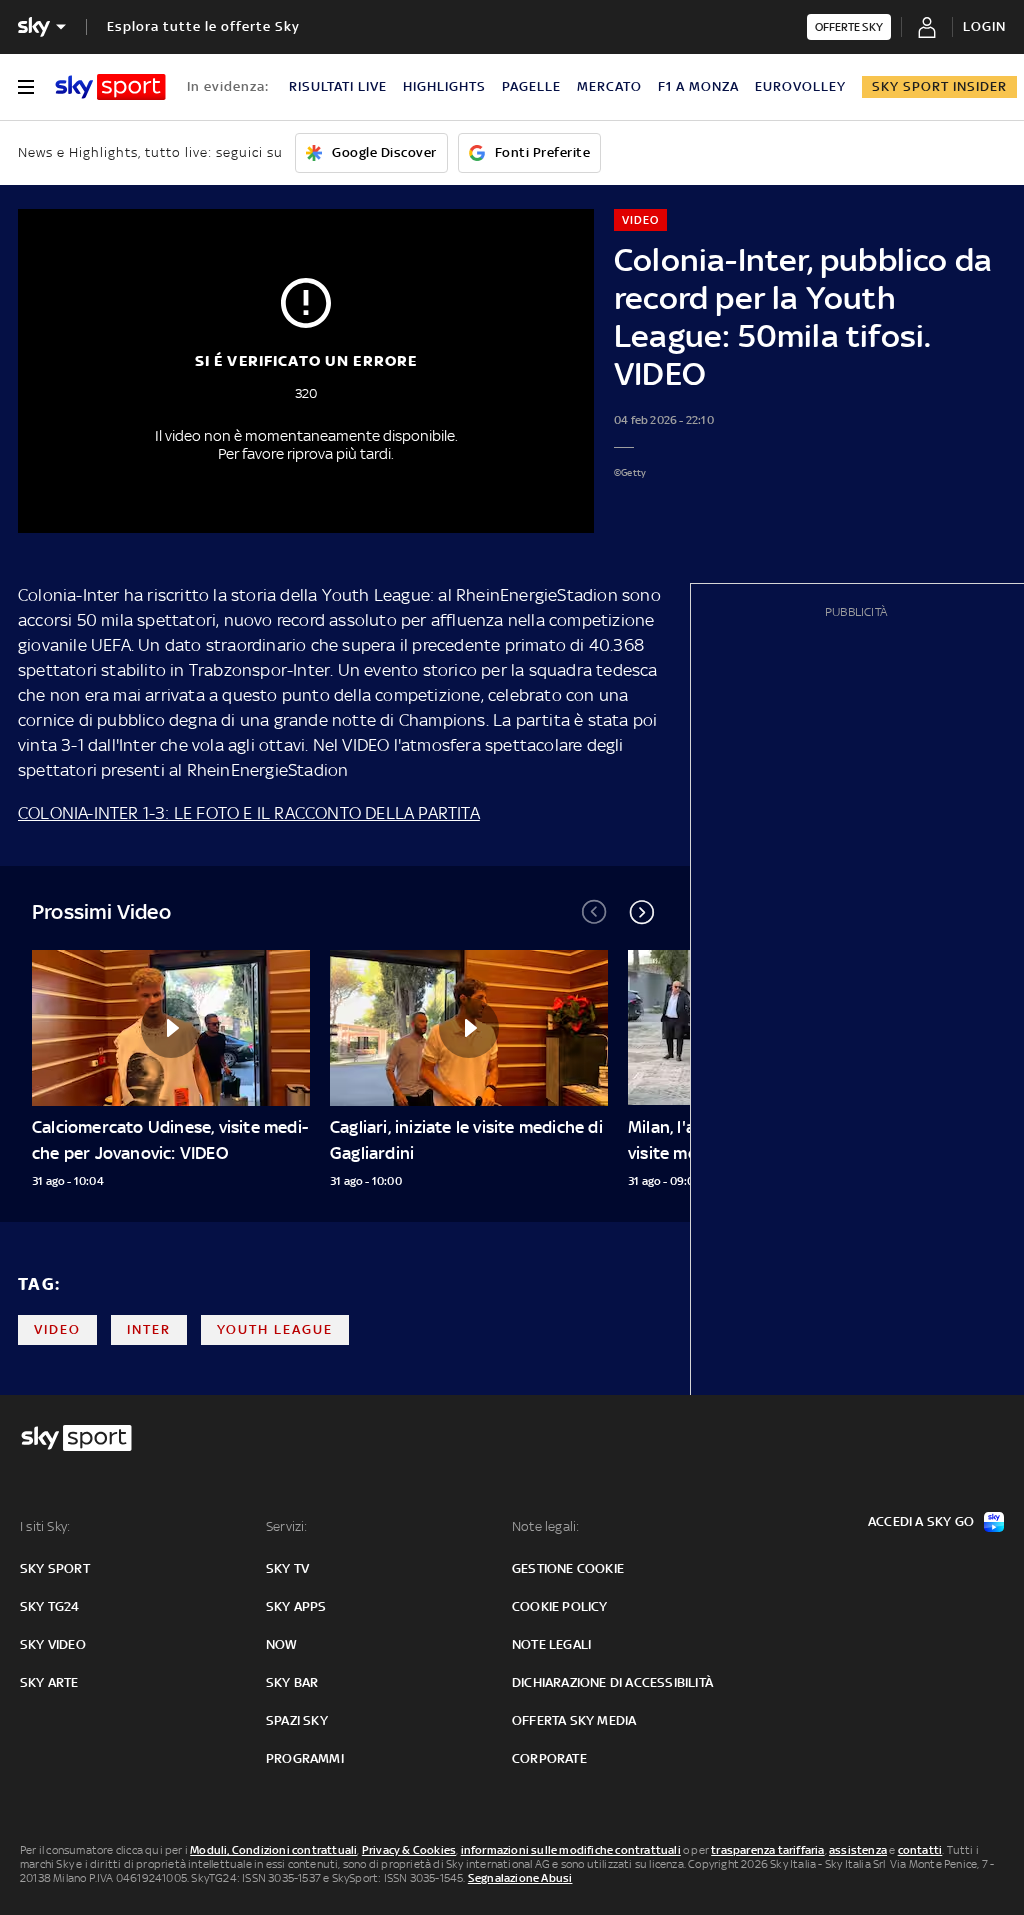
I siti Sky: (45, 1526)
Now (282, 1644)
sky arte (49, 1682)
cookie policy (560, 1606)
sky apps (296, 1606)
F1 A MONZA (698, 86)
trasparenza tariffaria (767, 1850)
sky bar (292, 1682)
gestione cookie (568, 1568)
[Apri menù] (26, 87)
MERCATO (609, 86)
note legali (551, 1644)
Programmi (305, 1758)
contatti (920, 1850)
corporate (549, 1758)
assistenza (858, 1850)
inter (149, 1329)
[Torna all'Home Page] (110, 87)
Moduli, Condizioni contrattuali (273, 1850)
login (984, 26)
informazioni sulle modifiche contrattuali (571, 1850)
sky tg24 (50, 1606)
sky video (53, 1644)
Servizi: (287, 1526)
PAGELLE (531, 86)
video (57, 1329)
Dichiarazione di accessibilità (612, 1682)
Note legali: (545, 1526)
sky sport (55, 1568)
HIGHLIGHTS (444, 86)
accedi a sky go (921, 1521)
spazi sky (297, 1720)
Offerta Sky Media (574, 1720)
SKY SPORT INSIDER (939, 86)
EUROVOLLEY (800, 86)
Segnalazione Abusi (520, 1878)
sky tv (287, 1568)
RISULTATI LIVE (338, 86)
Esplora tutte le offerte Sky (203, 26)
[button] (642, 912)
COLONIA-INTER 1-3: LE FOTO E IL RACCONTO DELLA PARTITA (249, 813)
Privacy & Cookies (409, 1850)
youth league (275, 1329)
